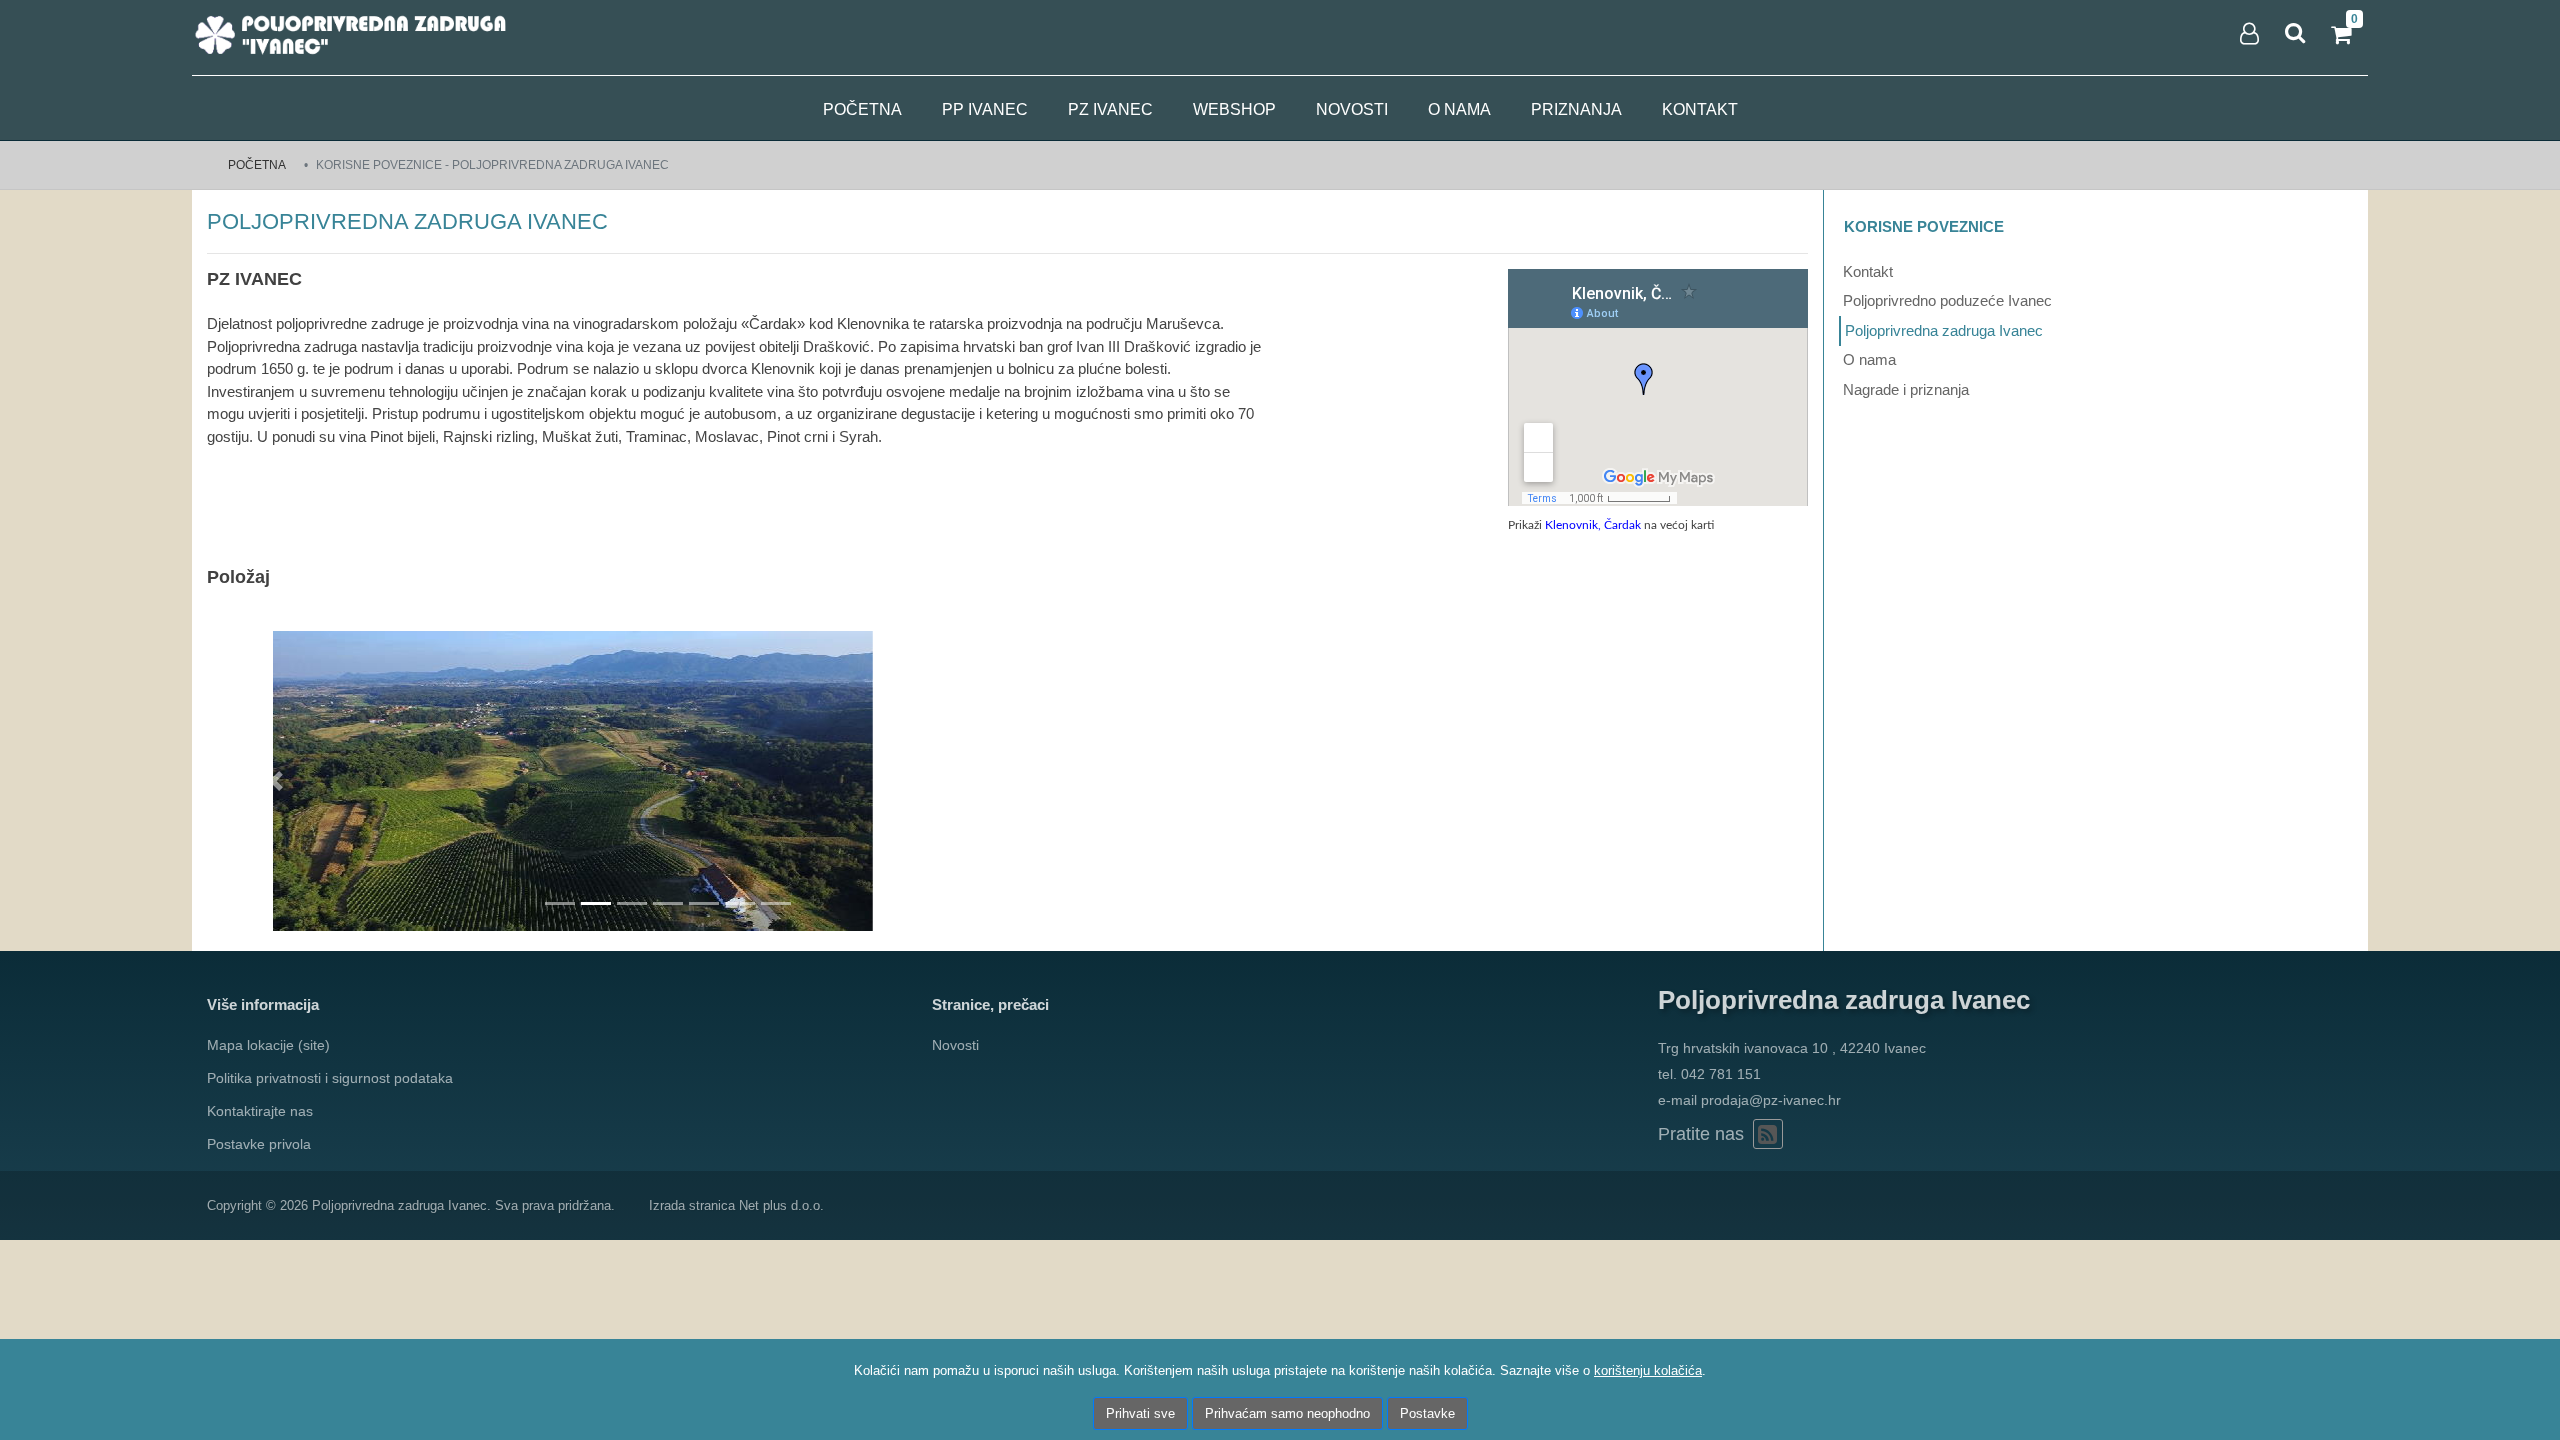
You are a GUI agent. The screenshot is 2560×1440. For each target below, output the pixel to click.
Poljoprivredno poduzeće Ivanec (1947, 300)
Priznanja (1576, 109)
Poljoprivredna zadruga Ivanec (1944, 330)
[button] (276, 781)
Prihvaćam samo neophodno (1287, 1413)
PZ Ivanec (1110, 109)
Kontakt (1700, 109)
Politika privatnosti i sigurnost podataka (330, 1078)
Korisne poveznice (1924, 226)
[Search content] (2296, 34)
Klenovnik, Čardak (1593, 525)
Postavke (1427, 1413)
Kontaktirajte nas (260, 1111)
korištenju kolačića (1648, 1370)
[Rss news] (1768, 1134)
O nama (1459, 109)
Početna (862, 109)
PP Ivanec (985, 109)
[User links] (2248, 34)
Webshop (1234, 109)
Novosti (1352, 109)
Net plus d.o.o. (781, 1205)
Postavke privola (259, 1144)
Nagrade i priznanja (1906, 389)
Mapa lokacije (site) (268, 1045)
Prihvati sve (1140, 1413)
